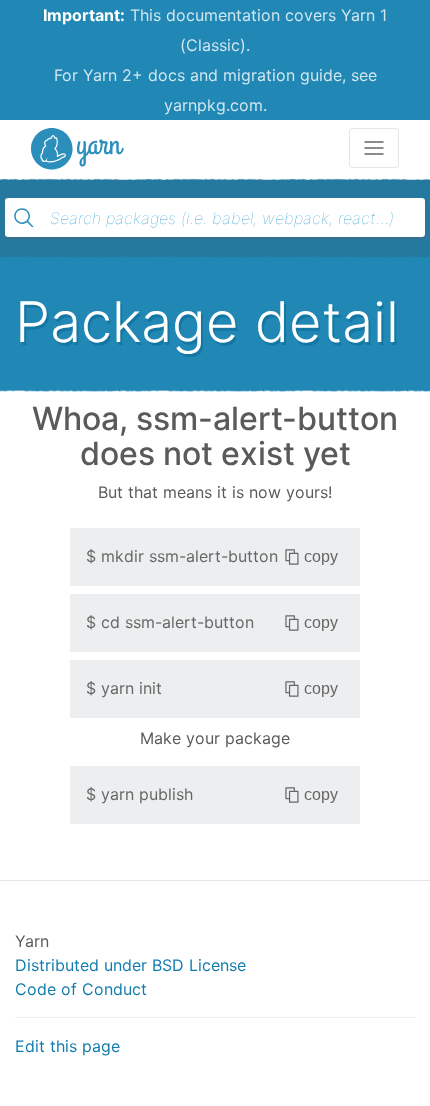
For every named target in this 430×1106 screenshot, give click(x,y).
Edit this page (67, 1046)
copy (321, 556)
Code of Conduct (81, 989)
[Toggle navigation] (374, 148)
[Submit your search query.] (24, 218)
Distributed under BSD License (130, 965)
